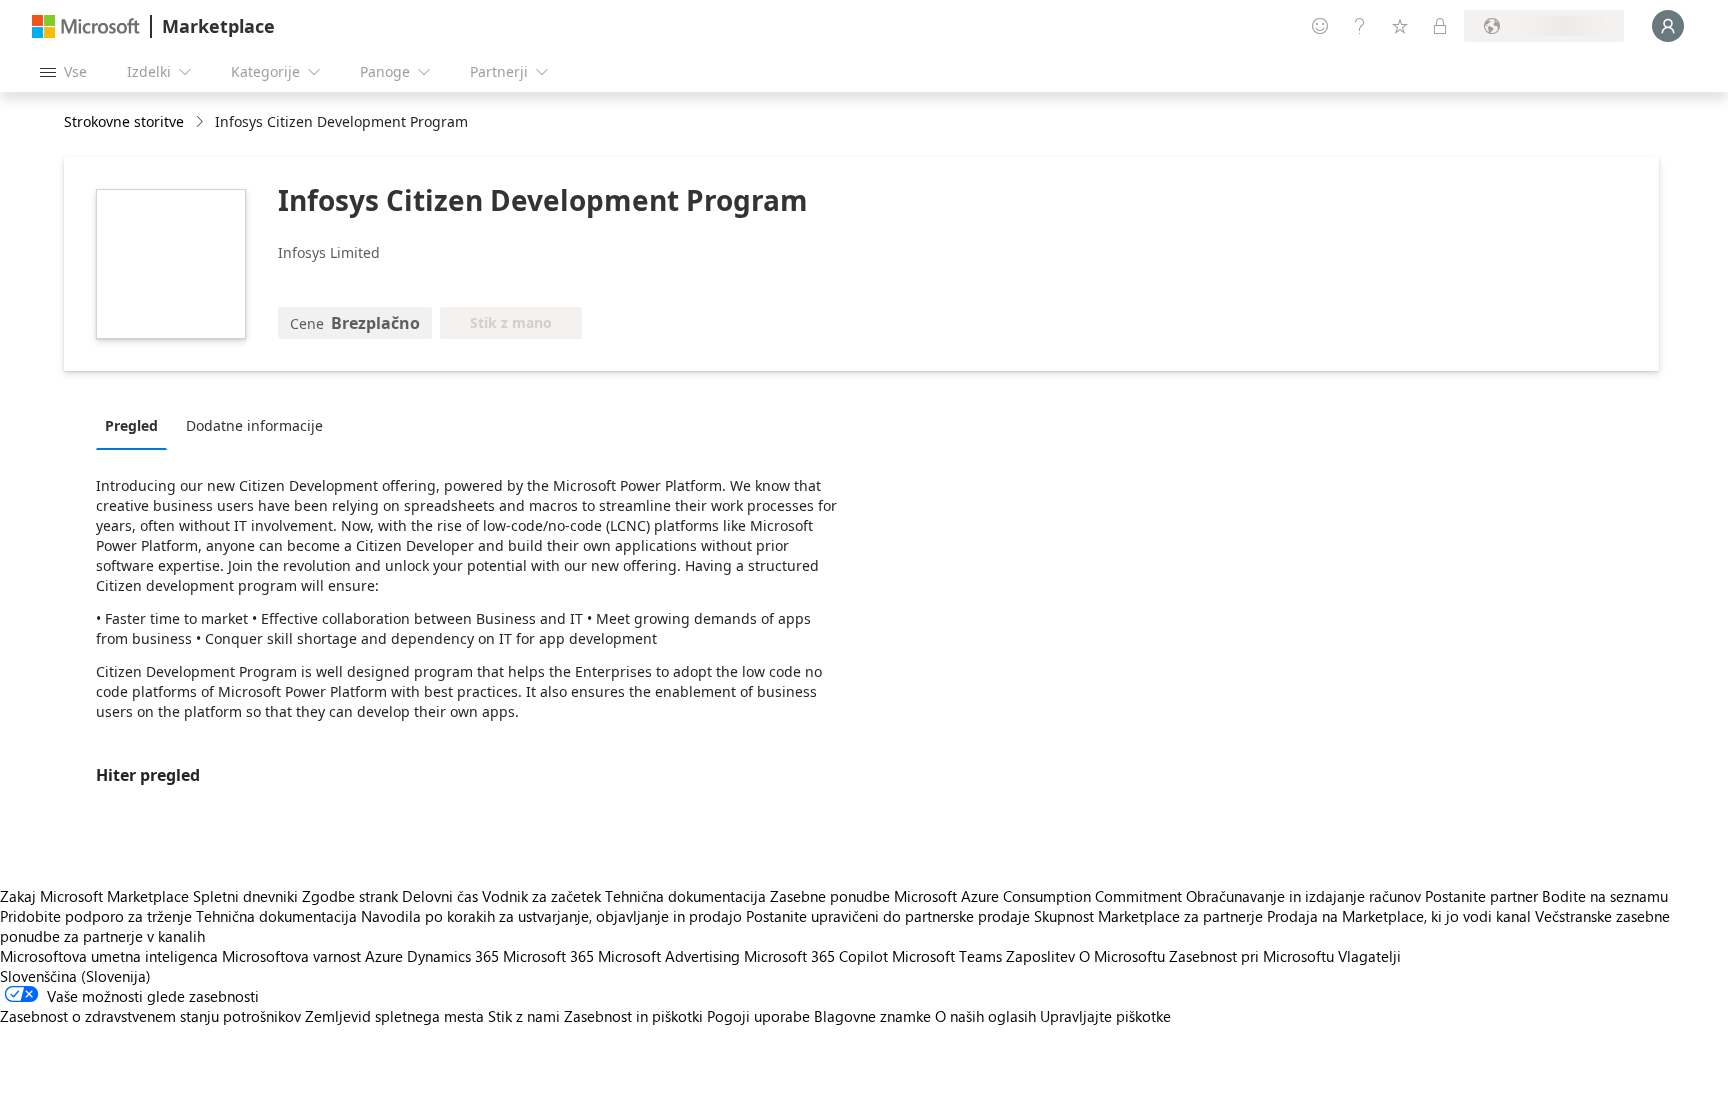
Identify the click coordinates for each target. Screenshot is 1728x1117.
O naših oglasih (985, 1016)
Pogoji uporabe (758, 1016)
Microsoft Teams (947, 956)
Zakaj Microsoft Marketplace (94, 896)
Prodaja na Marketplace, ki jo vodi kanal (1399, 916)
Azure (384, 956)
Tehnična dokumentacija (685, 896)
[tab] (136, 425)
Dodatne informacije (254, 425)
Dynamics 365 (453, 956)
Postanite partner (1481, 896)
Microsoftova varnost (291, 956)
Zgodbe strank (350, 896)
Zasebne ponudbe (830, 896)
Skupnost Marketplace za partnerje (1148, 916)
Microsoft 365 (548, 956)
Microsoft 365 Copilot (816, 956)
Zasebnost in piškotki (633, 1016)
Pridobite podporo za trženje (96, 916)
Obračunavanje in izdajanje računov (1303, 896)
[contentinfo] (201, 122)
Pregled (131, 425)
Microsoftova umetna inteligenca (109, 956)
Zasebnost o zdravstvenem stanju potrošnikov (150, 1016)
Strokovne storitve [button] (124, 121)
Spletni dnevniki (245, 896)
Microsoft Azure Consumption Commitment (1040, 896)
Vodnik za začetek (541, 896)
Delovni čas (440, 896)
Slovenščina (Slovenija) (75, 976)
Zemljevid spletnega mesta (394, 1016)
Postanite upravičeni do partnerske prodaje (888, 916)
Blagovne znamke (872, 1016)
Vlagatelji (1369, 956)
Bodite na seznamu (1605, 896)
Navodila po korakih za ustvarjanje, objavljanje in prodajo (551, 916)
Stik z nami (524, 1016)
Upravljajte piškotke (1105, 1016)
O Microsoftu (1122, 956)
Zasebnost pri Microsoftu (1251, 956)
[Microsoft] (86, 26)
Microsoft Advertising (669, 956)
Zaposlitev (1040, 956)
